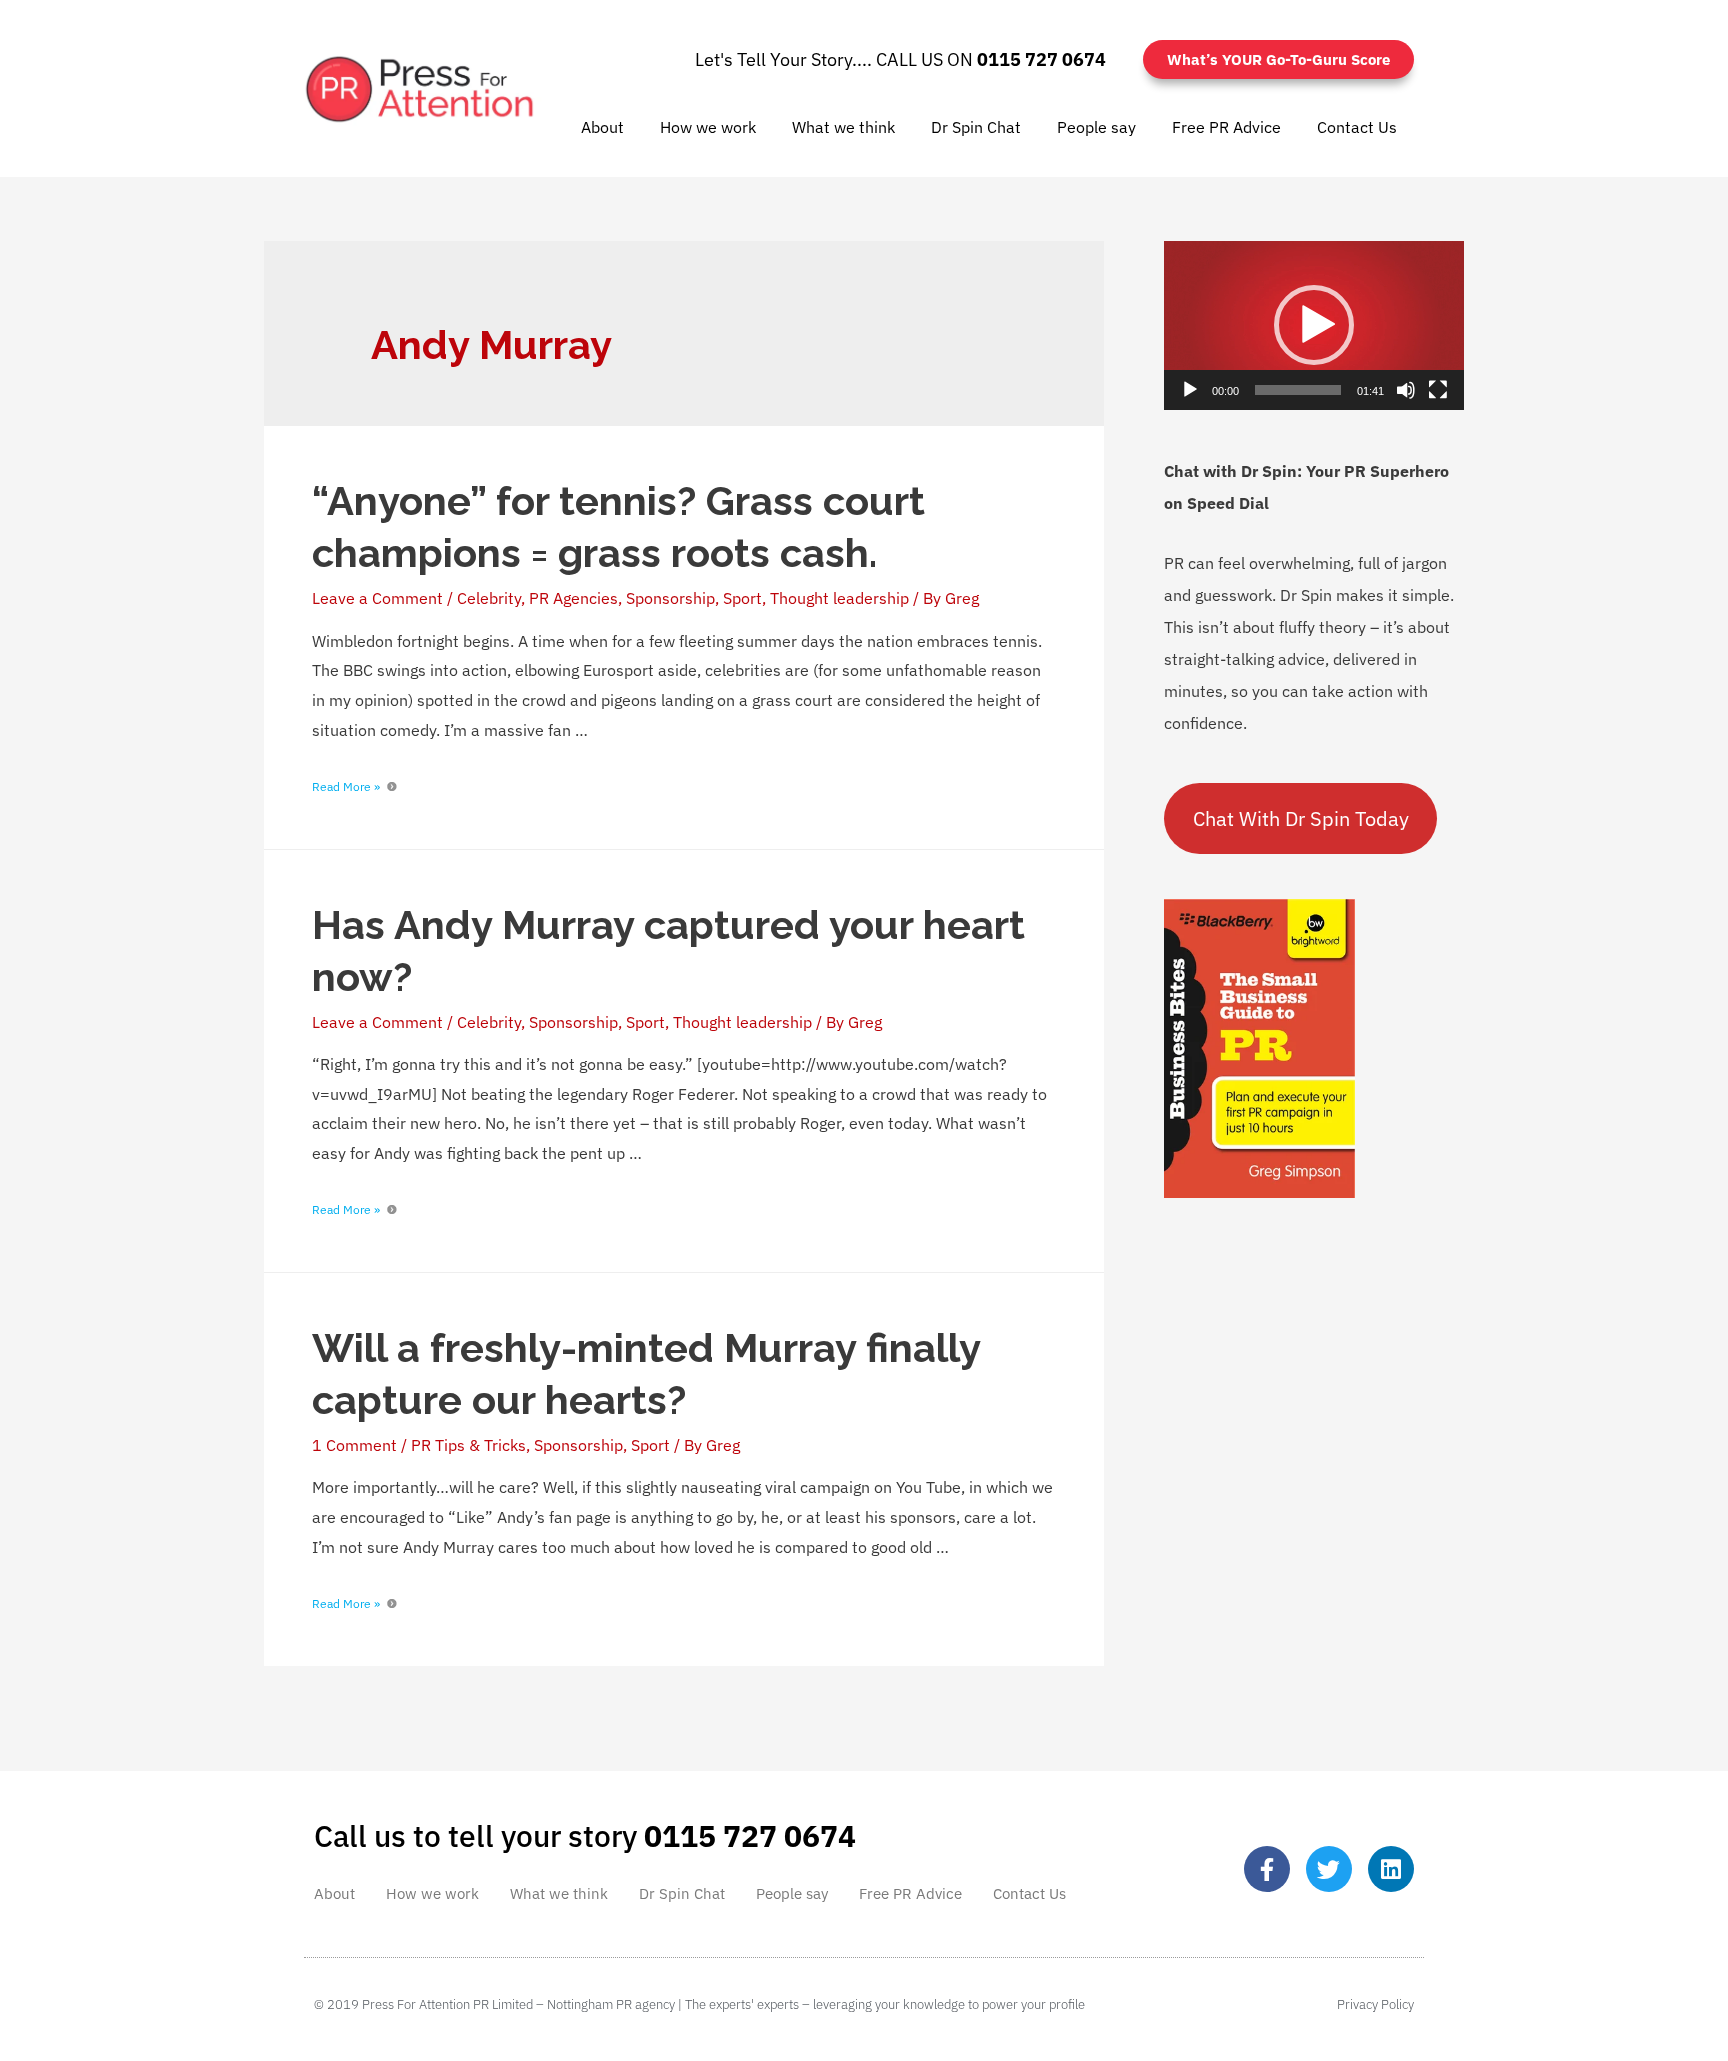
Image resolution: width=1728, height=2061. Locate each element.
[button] (1314, 325)
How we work (708, 127)
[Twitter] (1329, 1869)
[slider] (1298, 390)
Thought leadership (839, 598)
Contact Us (1357, 127)
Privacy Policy (1375, 2004)
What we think (843, 127)
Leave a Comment (377, 598)
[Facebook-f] (1267, 1869)
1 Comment (354, 1445)
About (602, 127)
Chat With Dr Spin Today (1301, 818)
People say (1096, 127)
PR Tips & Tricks (468, 1445)
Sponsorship (670, 598)
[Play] (1190, 390)
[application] (1314, 325)
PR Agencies (573, 598)
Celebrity (489, 598)
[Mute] (1406, 390)
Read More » (346, 786)
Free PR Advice (1226, 127)
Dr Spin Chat (976, 127)
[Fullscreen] (1438, 390)
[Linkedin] (1391, 1869)
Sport (742, 598)
